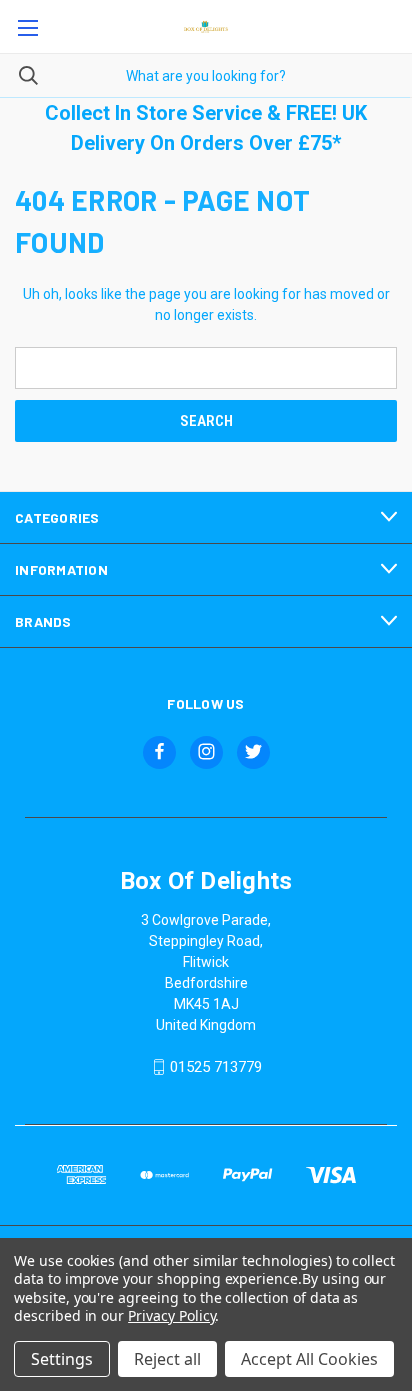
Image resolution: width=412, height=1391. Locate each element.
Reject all (167, 1359)
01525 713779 (216, 1067)
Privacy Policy (171, 1315)
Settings (62, 1359)
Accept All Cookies (309, 1359)
